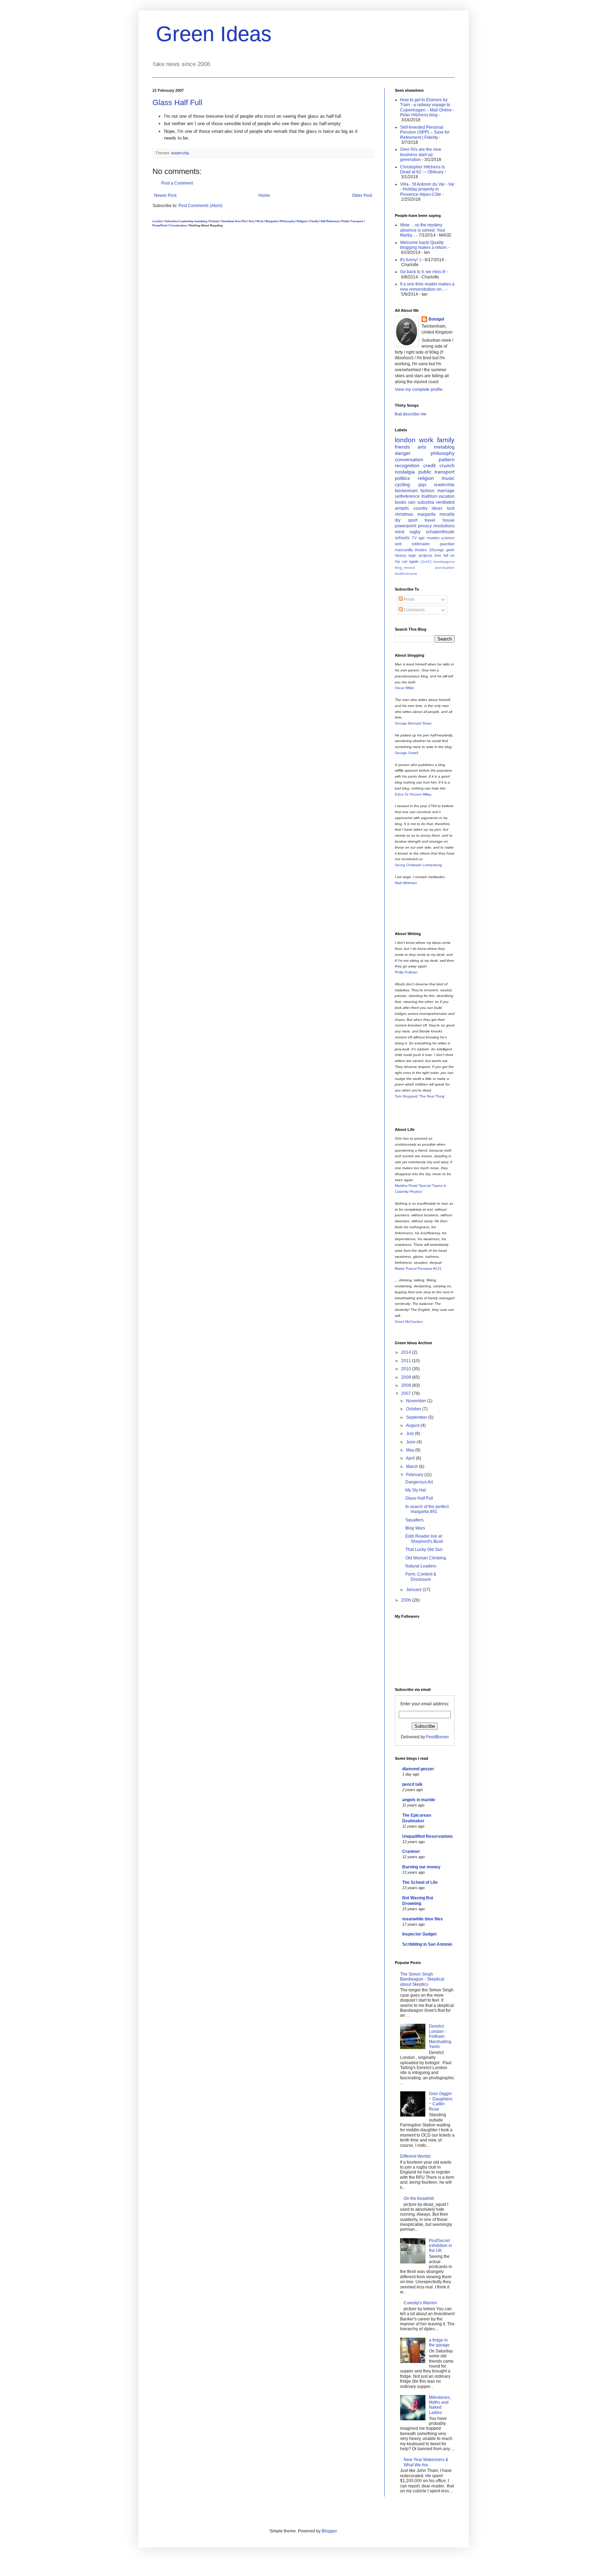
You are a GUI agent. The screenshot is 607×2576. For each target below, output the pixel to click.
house (449, 520)
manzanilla (404, 550)
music (448, 478)
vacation (446, 496)
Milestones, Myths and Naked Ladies (440, 2405)
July (410, 1434)
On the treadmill (419, 2198)
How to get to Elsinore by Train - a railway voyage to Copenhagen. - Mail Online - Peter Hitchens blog (427, 107)
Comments (414, 610)
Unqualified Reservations (427, 1836)
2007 (407, 1393)
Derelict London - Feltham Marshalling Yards (440, 2036)
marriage (446, 491)
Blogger (329, 2531)
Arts (252, 221)
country (420, 508)
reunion (433, 538)
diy (398, 520)
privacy (425, 526)
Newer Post (165, 195)
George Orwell (406, 753)
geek (450, 550)
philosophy (443, 453)
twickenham (406, 491)
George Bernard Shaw (413, 723)
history (401, 555)
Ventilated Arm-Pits (234, 221)
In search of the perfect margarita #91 (427, 1509)
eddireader (421, 544)
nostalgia (405, 472)
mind (400, 532)
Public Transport (352, 221)
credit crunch (439, 465)
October (414, 1409)
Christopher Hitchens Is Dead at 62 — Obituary (422, 169)
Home (264, 195)
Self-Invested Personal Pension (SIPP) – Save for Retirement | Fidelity (425, 132)
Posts (409, 599)
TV (414, 538)
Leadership (186, 221)
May (411, 1450)
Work (260, 221)
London (158, 221)
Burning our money (421, 1867)
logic (412, 555)
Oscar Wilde (404, 688)
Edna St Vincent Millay (413, 794)
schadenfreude (440, 532)
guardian (447, 544)
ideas (437, 508)
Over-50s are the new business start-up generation (421, 154)
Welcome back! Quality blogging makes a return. (424, 245)
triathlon (429, 496)
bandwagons (444, 562)
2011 (407, 1361)
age (422, 538)
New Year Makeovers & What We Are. (426, 2462)
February (415, 1475)
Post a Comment (177, 183)
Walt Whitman (406, 883)
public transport (437, 472)
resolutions (444, 526)
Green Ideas (214, 34)
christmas (404, 514)
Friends (214, 221)
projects (426, 555)
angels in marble (419, 1800)
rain (412, 502)
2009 (407, 1377)
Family (314, 221)
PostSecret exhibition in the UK (440, 2246)
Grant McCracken (409, 1322)
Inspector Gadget (419, 1934)
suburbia (426, 502)
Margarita (272, 221)
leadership (180, 153)
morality (447, 514)
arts (422, 447)
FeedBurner (438, 1737)
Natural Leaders (421, 1566)
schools (402, 538)
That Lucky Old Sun (424, 1550)
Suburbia (171, 221)
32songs (437, 550)
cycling (402, 484)
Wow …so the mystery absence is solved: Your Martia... (423, 230)
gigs (422, 485)
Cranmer (411, 1851)
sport (413, 520)
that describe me (411, 414)
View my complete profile (419, 389)
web (398, 544)
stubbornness (406, 574)
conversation (409, 459)
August (413, 1425)
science (448, 538)
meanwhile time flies (423, 1919)
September (417, 1417)
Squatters (415, 1520)
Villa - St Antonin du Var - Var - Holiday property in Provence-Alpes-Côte (427, 189)
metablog (201, 221)
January (414, 1590)
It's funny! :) (411, 260)
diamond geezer (418, 1769)
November (417, 1401)
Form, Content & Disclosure (421, 1577)
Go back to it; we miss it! (423, 272)
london (405, 440)
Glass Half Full (177, 102)
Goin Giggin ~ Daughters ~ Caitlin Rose (441, 2101)
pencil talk (412, 1784)
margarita (426, 514)
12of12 (426, 562)
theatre (421, 550)
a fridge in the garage (439, 2343)
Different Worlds (415, 2156)
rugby (415, 532)
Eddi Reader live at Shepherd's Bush (424, 1539)
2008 (407, 1385)
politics (402, 478)
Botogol (436, 319)
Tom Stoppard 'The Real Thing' (420, 1096)
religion (426, 478)
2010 (407, 1369)
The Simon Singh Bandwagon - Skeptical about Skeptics (422, 1979)
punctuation (445, 568)
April (411, 1458)
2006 (407, 1600)
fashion (427, 491)
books (401, 502)
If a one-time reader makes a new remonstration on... (427, 286)
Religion (302, 221)
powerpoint (406, 526)
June (411, 1442)
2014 (407, 1352)
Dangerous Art (419, 1482)
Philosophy (287, 221)
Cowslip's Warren (420, 2303)
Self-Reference (330, 221)
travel (430, 520)
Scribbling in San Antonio (427, 1944)
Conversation (178, 225)
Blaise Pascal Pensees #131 (418, 1268)
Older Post (362, 195)
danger (403, 453)
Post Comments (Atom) (200, 206)
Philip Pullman (406, 972)
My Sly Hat (416, 1490)
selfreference (407, 496)
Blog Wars (415, 1528)
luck (451, 508)
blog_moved (405, 568)
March (413, 1467)
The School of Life (420, 1882)
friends (402, 447)
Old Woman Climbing (426, 1558)
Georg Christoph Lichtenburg (418, 865)
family (446, 440)
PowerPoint (160, 225)
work (426, 440)
